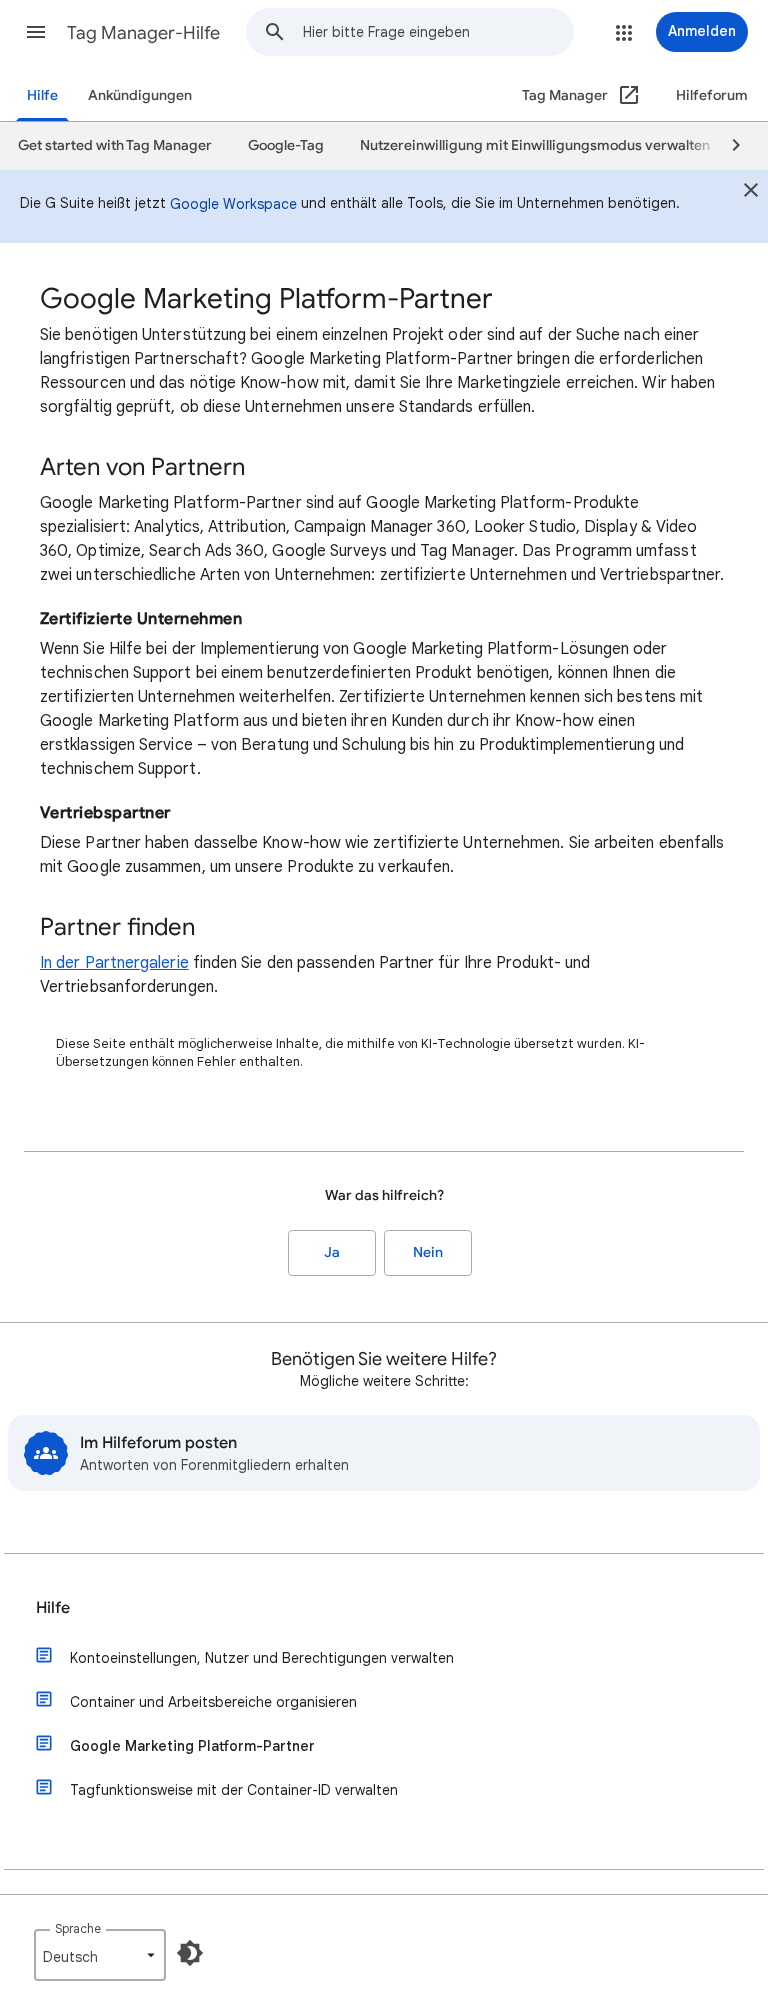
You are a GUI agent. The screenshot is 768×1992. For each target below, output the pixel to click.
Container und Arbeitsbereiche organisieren (213, 1702)
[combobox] (438, 32)
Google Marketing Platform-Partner (192, 1746)
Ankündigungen (140, 95)
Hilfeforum (712, 95)
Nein (428, 1252)
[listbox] (100, 1955)
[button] (36, 32)
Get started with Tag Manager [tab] (115, 145)
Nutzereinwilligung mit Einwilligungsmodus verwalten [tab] (535, 145)
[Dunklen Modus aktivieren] (190, 1953)
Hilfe (42, 95)
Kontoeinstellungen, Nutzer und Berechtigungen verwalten (262, 1658)
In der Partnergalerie (114, 963)
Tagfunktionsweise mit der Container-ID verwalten (234, 1790)
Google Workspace (233, 204)
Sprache (78, 1928)
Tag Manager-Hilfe (143, 33)
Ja (332, 1252)
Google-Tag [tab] (286, 145)
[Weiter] (727, 146)
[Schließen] (751, 193)
